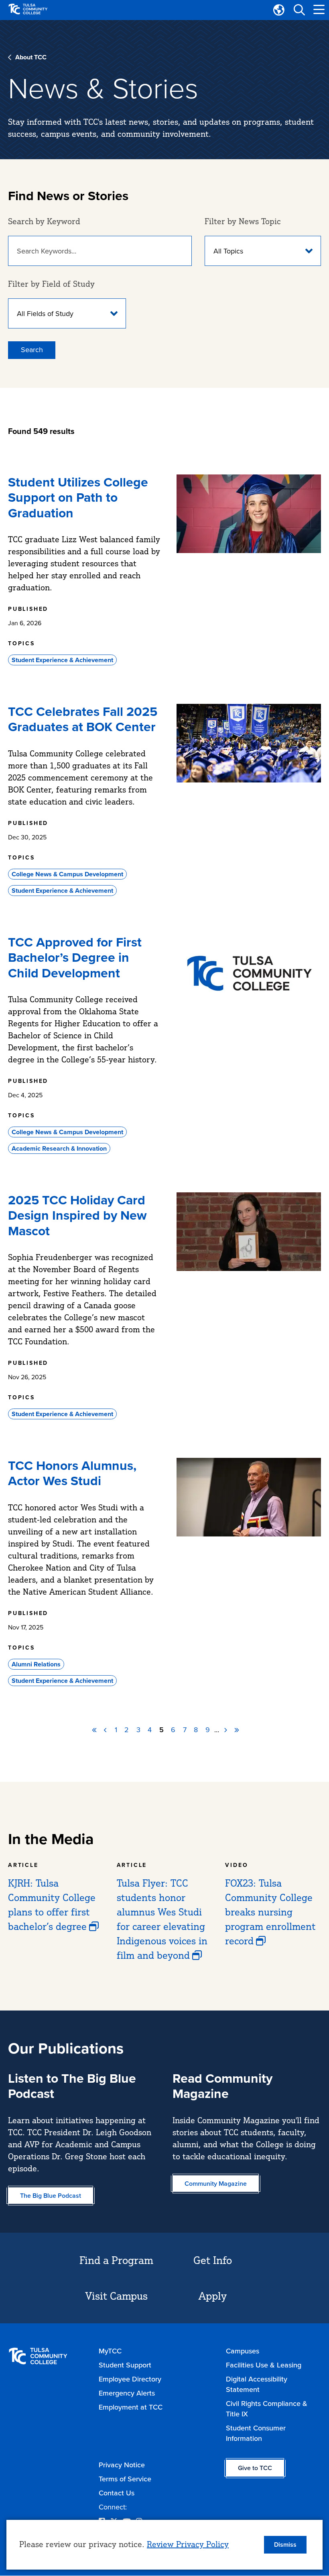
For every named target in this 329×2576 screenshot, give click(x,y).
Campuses (243, 2351)
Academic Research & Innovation (59, 1148)
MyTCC (110, 2351)
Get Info (213, 2260)
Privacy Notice (122, 2465)
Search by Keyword (44, 221)
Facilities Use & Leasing (264, 2365)
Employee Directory (130, 2379)
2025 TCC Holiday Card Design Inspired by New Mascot (77, 1215)
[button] (299, 10)
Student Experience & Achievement (62, 660)
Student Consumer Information (256, 2433)
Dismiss (285, 2545)
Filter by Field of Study (51, 284)
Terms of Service (125, 2479)
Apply (213, 2296)
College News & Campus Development (67, 874)
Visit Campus (117, 2296)
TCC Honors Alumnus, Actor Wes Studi (72, 1473)
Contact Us (117, 2493)
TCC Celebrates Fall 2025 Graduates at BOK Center (83, 719)
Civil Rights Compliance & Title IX (267, 2409)
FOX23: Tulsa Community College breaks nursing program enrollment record (270, 1912)
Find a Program (116, 2260)
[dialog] (164, 2545)
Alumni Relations (36, 1664)
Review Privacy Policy (188, 2544)
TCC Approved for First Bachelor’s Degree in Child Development (75, 958)
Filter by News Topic (243, 221)
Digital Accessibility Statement (257, 2384)
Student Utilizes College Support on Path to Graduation (78, 498)
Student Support (125, 2365)
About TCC (31, 57)
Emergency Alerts (127, 2393)
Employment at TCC (131, 2407)
